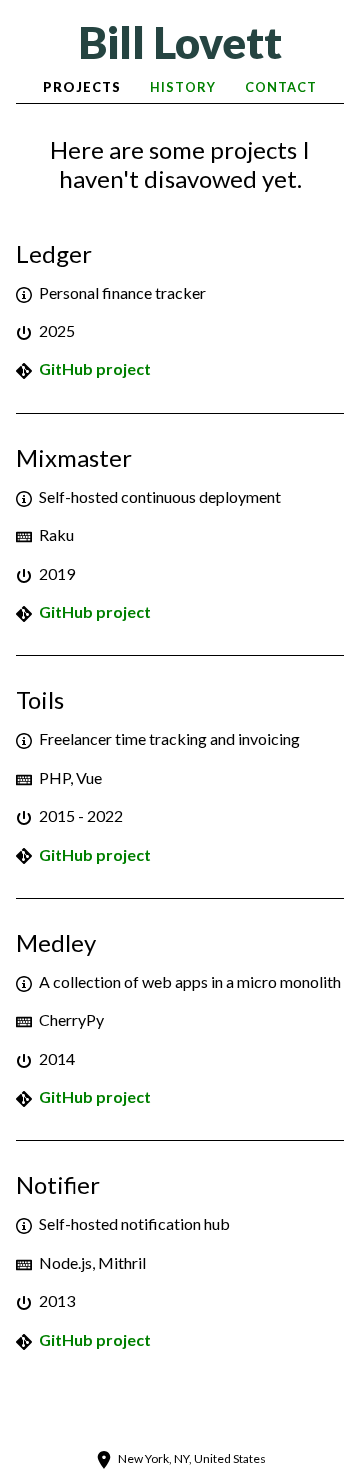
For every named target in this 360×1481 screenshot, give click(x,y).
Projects (82, 87)
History (183, 87)
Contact (281, 87)
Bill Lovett (180, 42)
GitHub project (95, 368)
